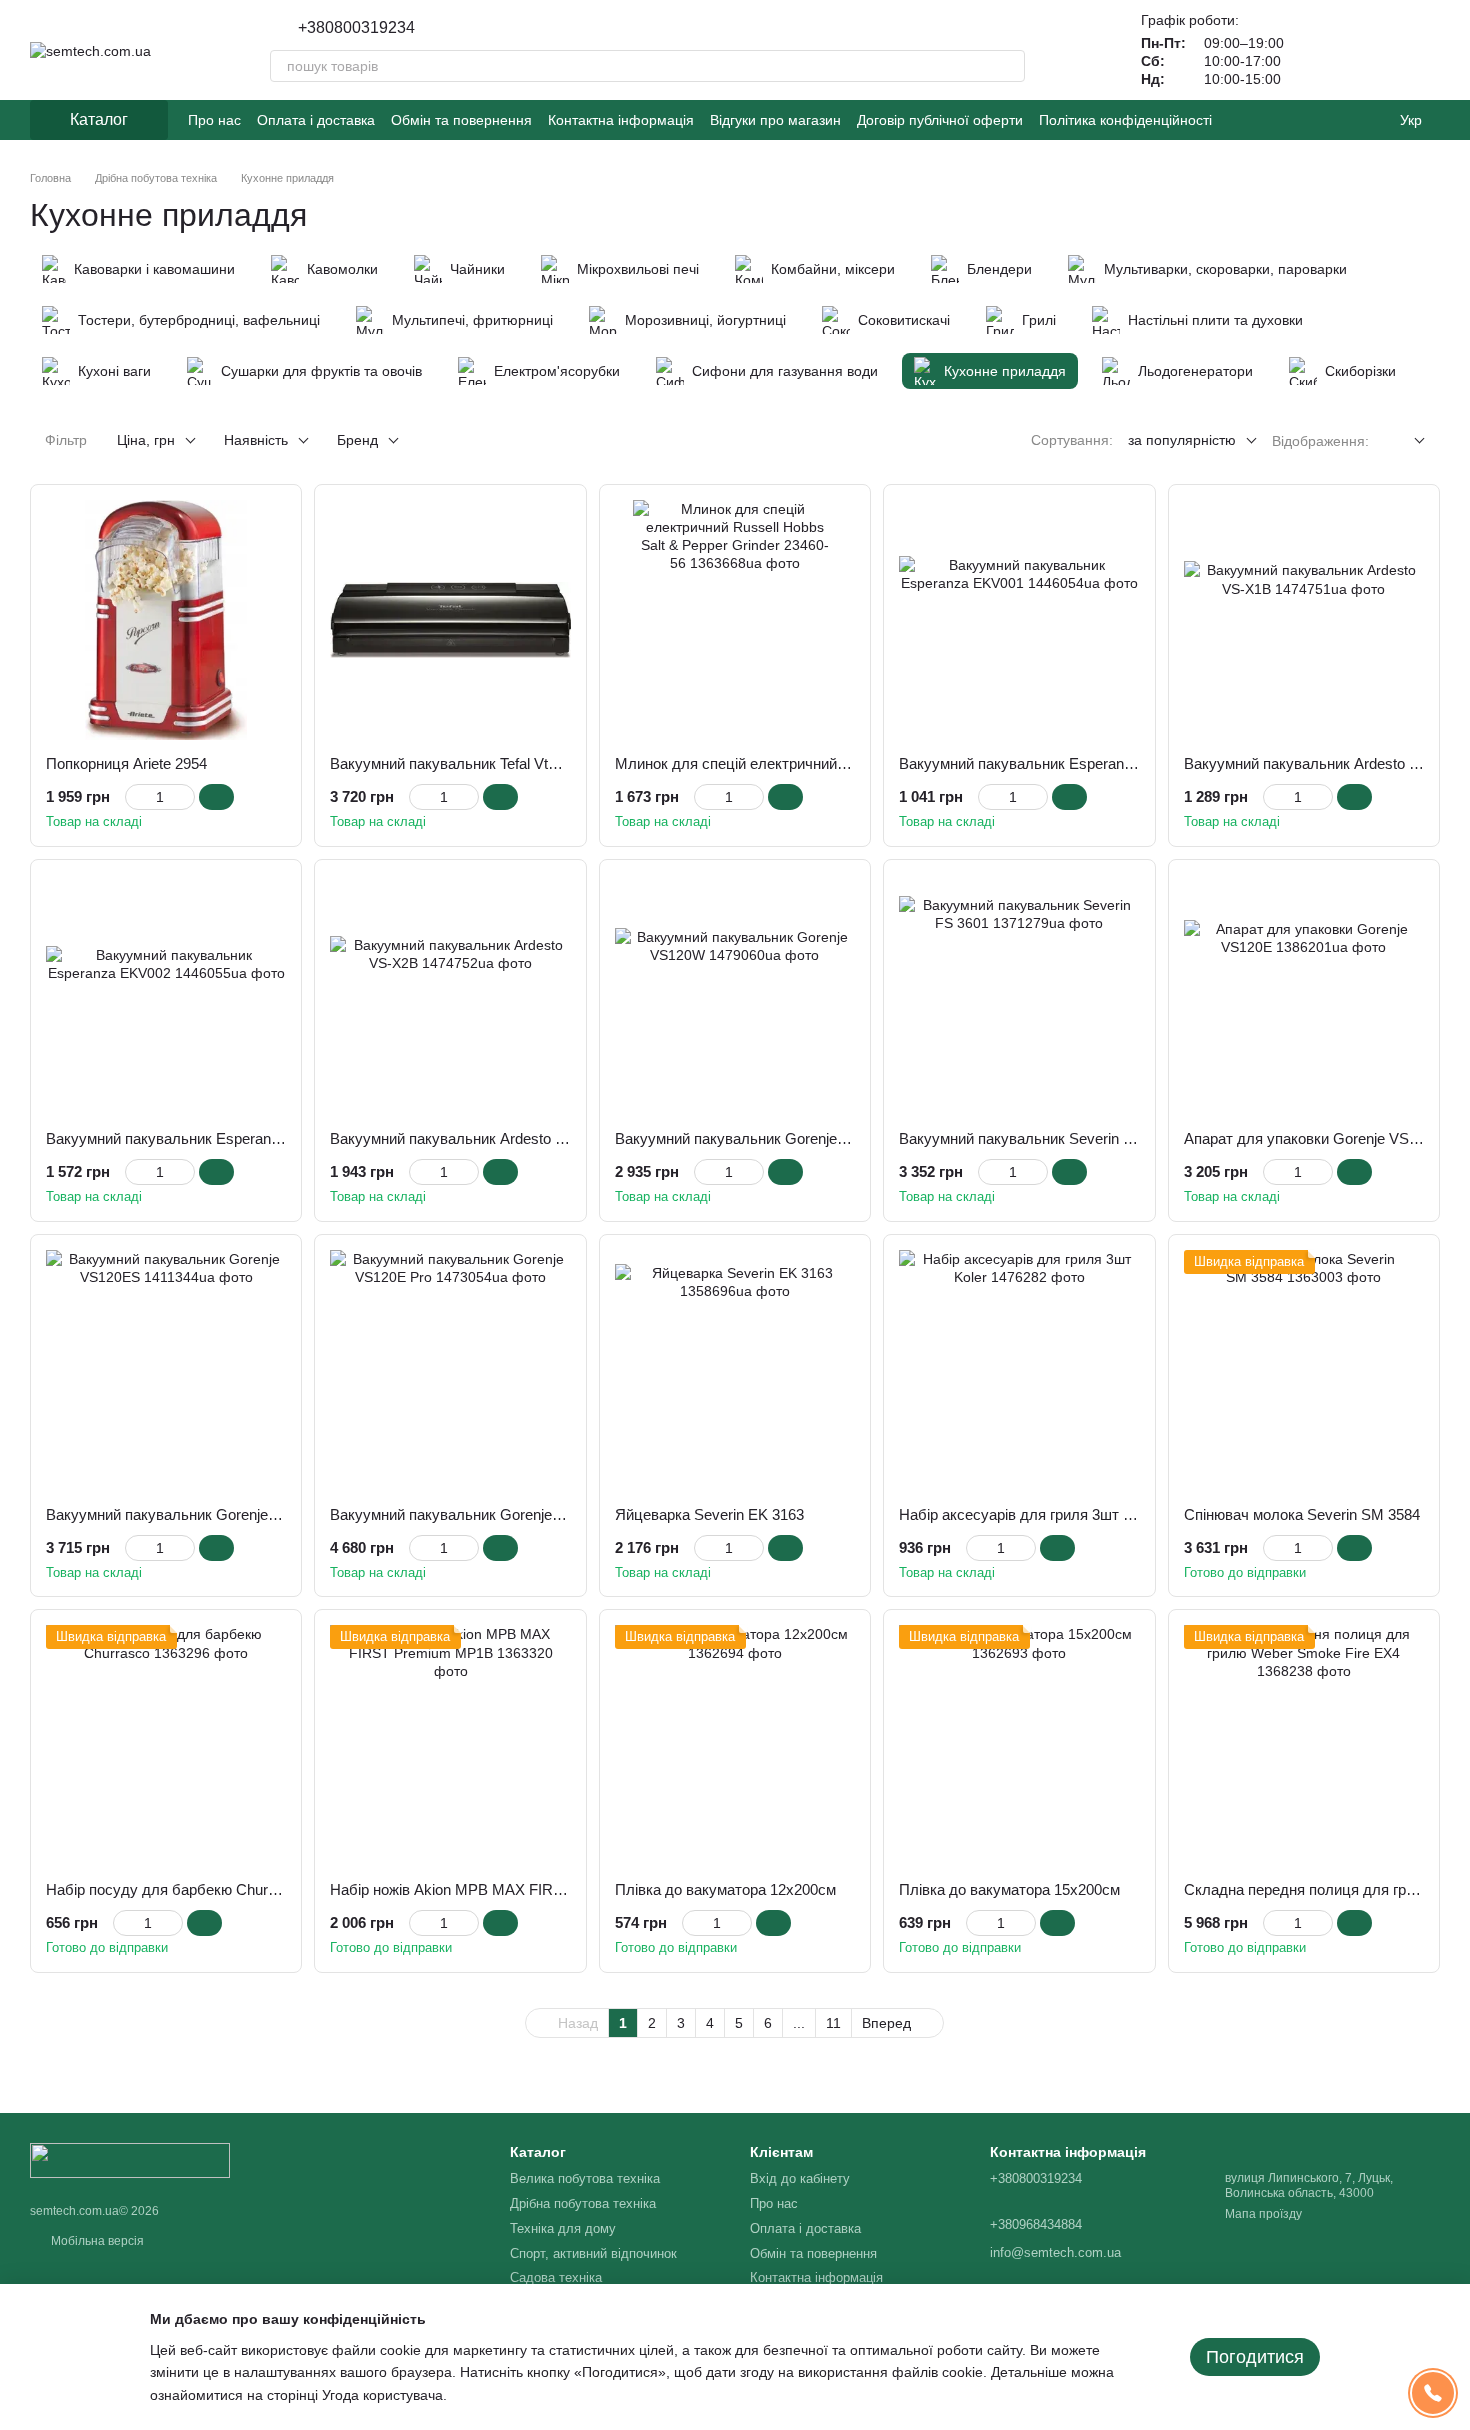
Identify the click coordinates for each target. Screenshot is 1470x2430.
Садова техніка (556, 2277)
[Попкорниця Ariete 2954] (166, 620)
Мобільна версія (96, 2241)
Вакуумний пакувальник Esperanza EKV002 (195, 1138)
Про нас (214, 120)
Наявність (256, 440)
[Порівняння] (1372, 50)
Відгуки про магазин (775, 120)
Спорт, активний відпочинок (593, 2253)
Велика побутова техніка (585, 2178)
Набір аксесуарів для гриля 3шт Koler (1028, 1514)
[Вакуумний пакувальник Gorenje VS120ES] (166, 1370)
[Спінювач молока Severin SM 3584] (1304, 1370)
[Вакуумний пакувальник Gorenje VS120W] (735, 995)
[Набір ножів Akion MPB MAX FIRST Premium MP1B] (450, 1745)
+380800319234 (356, 28)
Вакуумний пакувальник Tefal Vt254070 (463, 763)
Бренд (357, 440)
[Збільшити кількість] (185, 797)
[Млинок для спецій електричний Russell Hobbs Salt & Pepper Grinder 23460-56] (735, 620)
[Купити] (216, 797)
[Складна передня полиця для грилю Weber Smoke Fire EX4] (1304, 1745)
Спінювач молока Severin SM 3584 (1302, 1514)
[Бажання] (1320, 50)
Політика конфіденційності (1125, 120)
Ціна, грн (146, 440)
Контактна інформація (621, 120)
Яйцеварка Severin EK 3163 (709, 1514)
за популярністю (1182, 440)
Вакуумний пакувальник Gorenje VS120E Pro (483, 1514)
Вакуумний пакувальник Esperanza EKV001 (1048, 763)
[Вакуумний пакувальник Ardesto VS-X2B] (450, 995)
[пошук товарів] (1009, 66)
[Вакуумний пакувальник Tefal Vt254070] (450, 620)
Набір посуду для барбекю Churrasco (175, 1889)
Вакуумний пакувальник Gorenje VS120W (757, 1138)
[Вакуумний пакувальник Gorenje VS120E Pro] (450, 1370)
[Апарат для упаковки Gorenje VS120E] (1304, 995)
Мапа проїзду (1263, 2214)
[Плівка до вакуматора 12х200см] (735, 1745)
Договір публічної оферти (940, 120)
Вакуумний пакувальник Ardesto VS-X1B (1323, 763)
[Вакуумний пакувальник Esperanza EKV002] (166, 995)
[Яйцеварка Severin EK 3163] (735, 1370)
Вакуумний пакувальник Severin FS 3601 (1038, 1138)
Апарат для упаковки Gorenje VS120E (1313, 1138)
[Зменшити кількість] (134, 797)
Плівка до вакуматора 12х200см (725, 1889)
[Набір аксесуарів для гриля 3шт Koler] (1019, 1370)
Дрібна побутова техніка (583, 2203)
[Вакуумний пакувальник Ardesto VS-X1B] (1304, 620)
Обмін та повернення (461, 120)
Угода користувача (382, 2395)
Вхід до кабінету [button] (800, 2178)
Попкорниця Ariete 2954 (126, 763)
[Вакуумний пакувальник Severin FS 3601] (1019, 995)
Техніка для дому (563, 2228)
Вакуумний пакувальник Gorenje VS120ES (191, 1514)
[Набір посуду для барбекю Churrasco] (166, 1745)
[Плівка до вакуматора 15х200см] (1019, 1745)
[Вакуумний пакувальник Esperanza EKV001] (1019, 620)
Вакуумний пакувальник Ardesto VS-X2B (469, 1138)
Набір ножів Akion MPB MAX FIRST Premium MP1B (505, 1889)
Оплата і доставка (316, 120)
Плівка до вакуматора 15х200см (1009, 1889)
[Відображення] (1404, 441)
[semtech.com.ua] (130, 2159)
